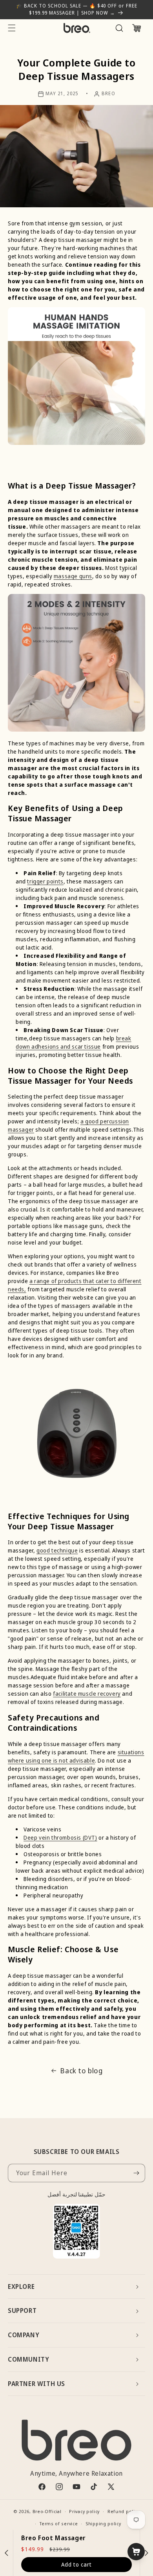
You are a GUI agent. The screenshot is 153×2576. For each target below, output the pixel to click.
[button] (12, 28)
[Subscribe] (136, 2173)
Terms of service (59, 2523)
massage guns (73, 576)
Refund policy (123, 2511)
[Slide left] (7, 2553)
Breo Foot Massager (54, 2538)
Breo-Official (47, 2511)
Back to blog (81, 2071)
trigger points (45, 881)
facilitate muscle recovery (87, 1694)
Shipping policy (103, 2523)
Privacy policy (84, 2511)
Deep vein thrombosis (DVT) (60, 1837)
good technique (57, 1550)
